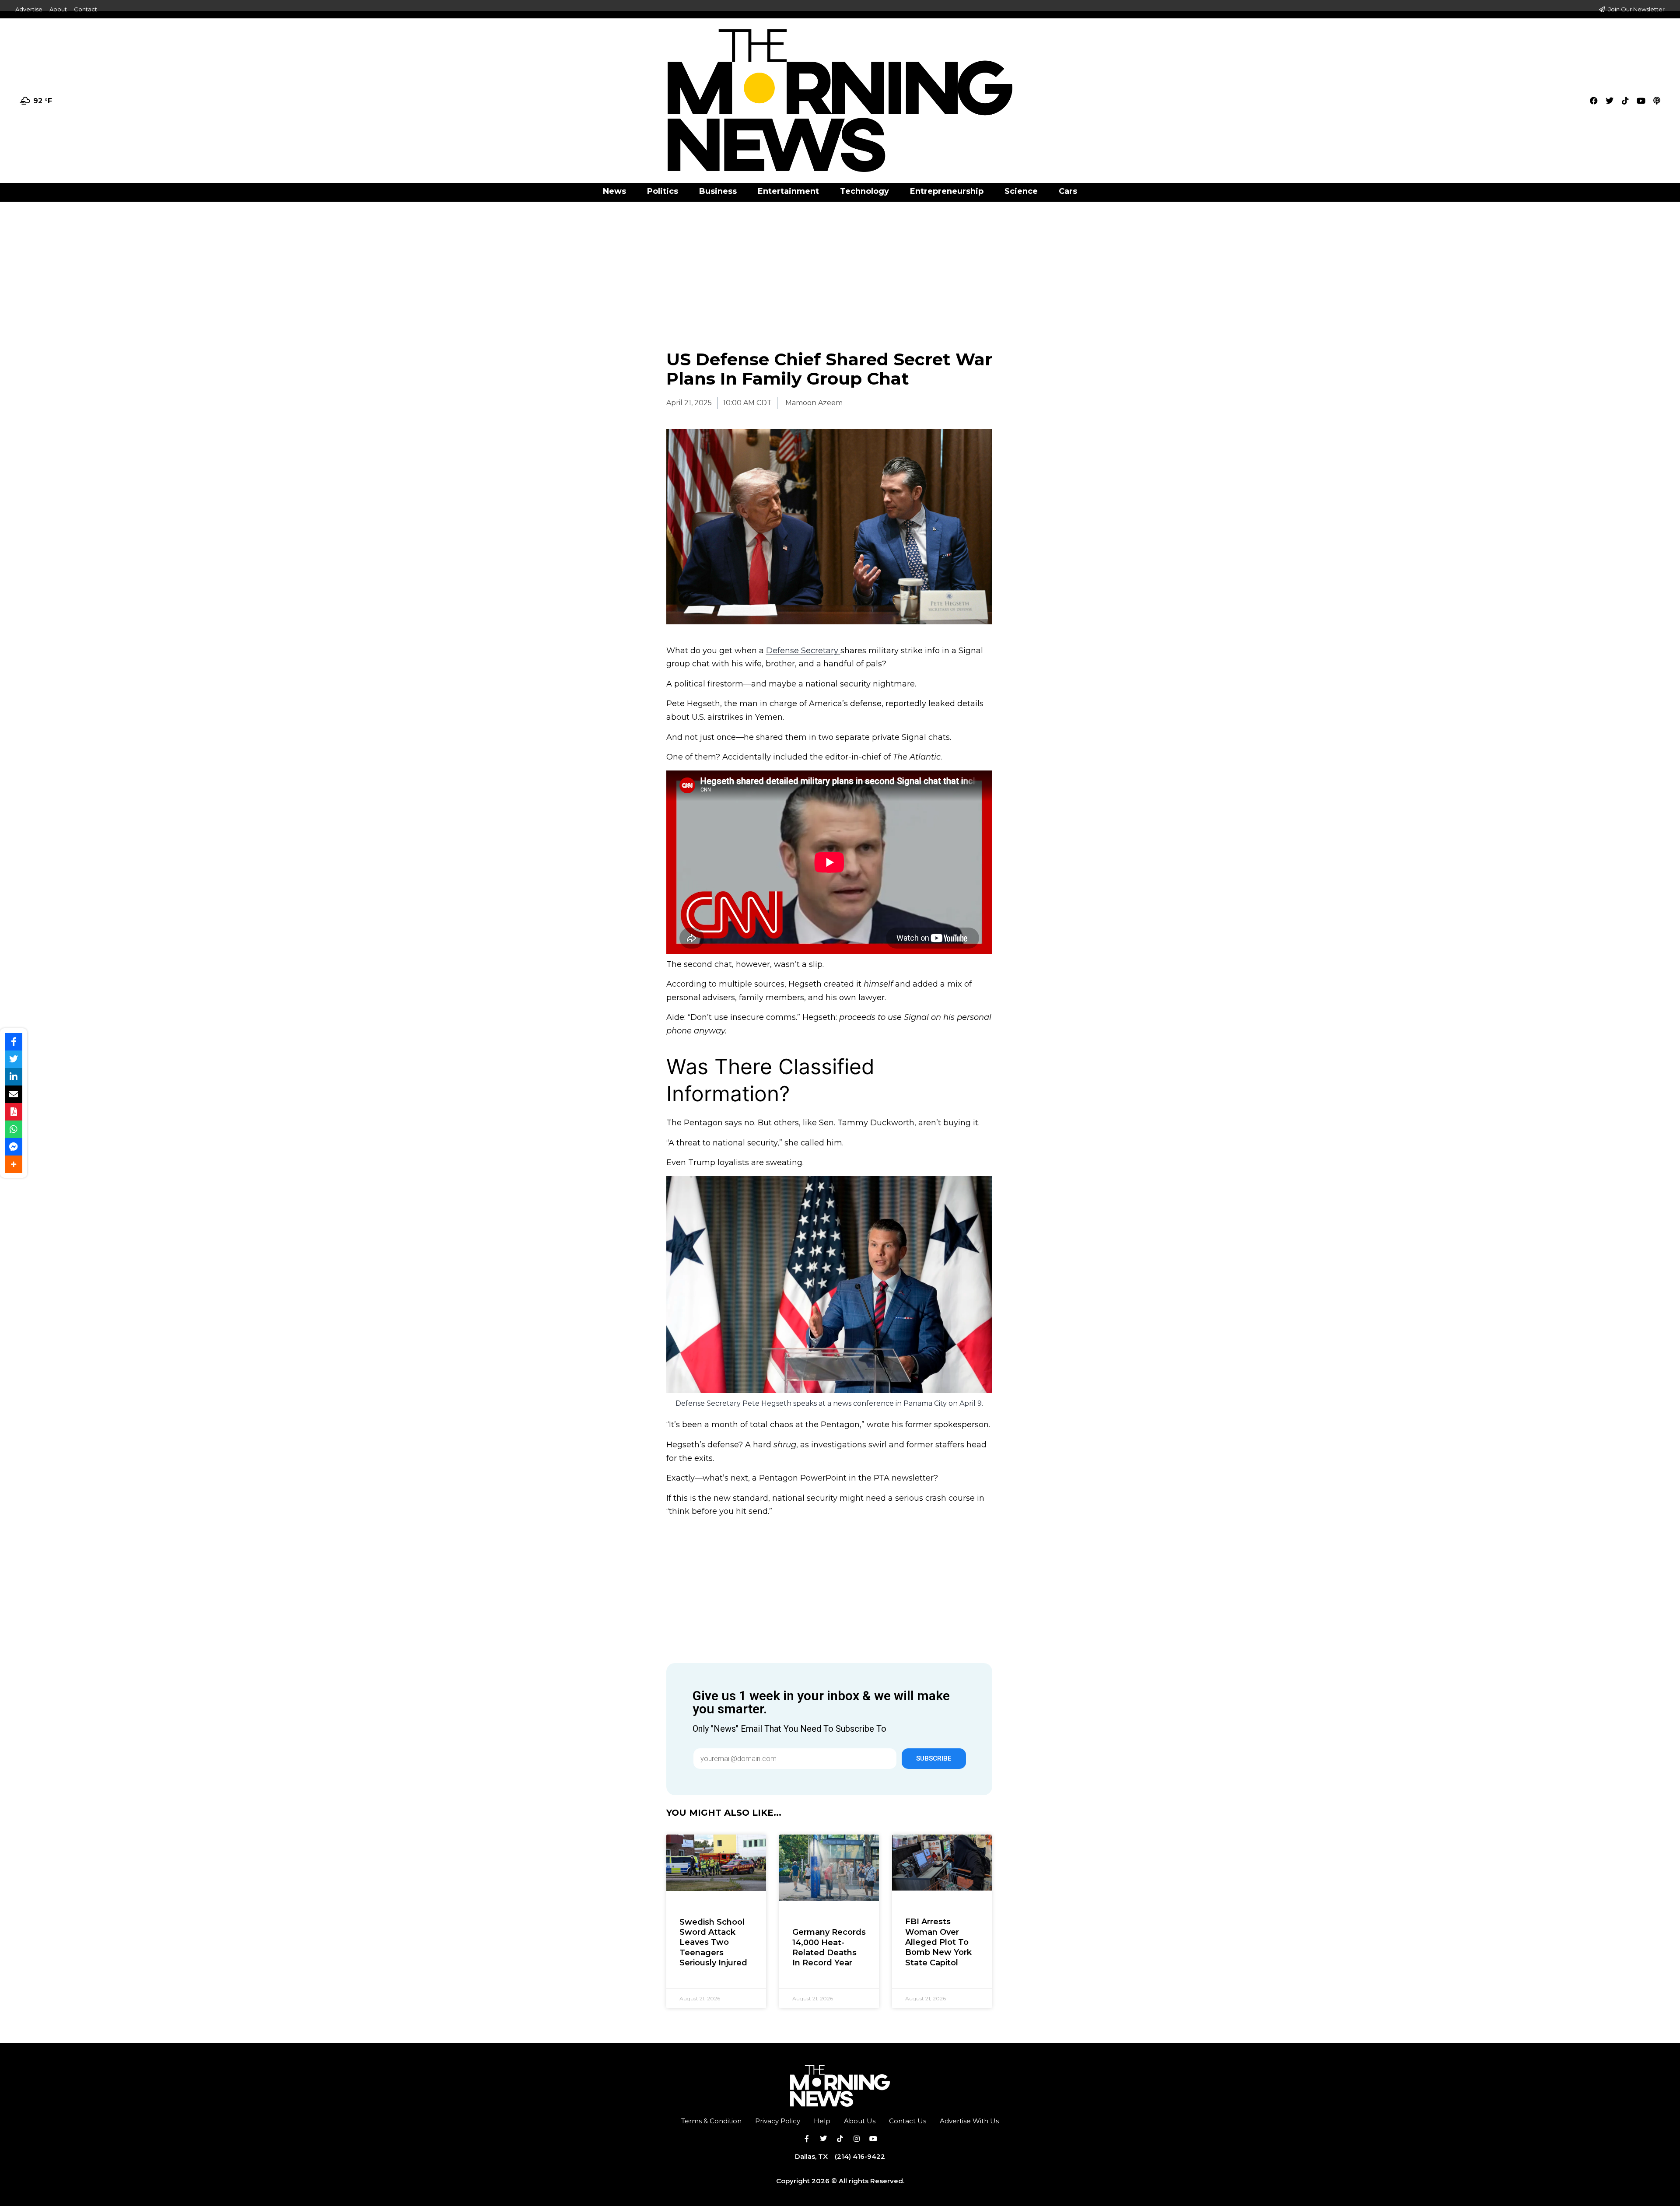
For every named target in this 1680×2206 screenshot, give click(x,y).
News (614, 191)
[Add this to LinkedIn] (14, 1077)
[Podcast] (1657, 101)
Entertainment (788, 191)
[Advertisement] (840, 266)
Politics (663, 191)
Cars (1068, 191)
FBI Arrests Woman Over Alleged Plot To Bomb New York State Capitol (938, 1942)
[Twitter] (1610, 101)
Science (1021, 191)
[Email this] (14, 1094)
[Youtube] (1641, 101)
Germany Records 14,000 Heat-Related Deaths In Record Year (829, 1947)
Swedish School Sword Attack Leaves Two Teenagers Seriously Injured (713, 1943)
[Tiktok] (1625, 101)
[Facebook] (1594, 101)
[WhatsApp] (14, 1129)
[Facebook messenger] (14, 1147)
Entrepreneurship (947, 191)
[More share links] (14, 1164)
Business (718, 191)
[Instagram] (857, 2139)
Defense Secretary (803, 651)
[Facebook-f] (807, 2139)
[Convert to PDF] (14, 1112)
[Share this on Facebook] (14, 1042)
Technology (864, 191)
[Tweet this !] (14, 1059)
